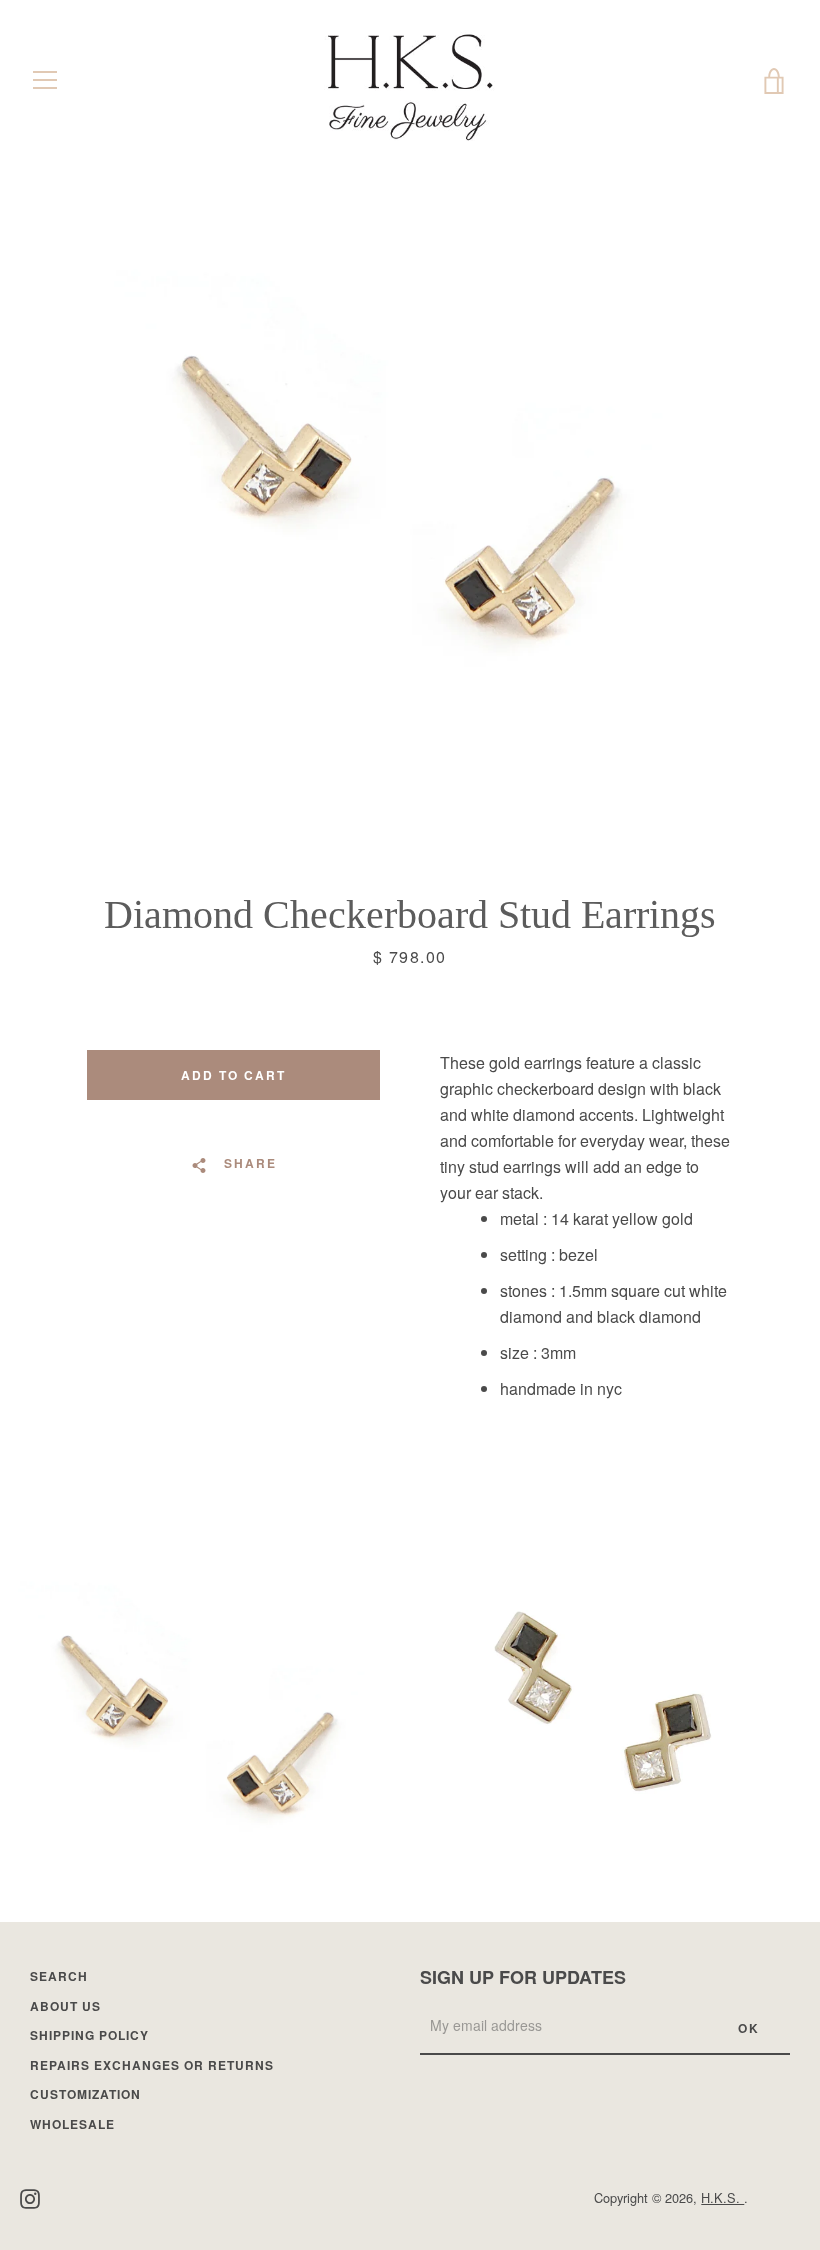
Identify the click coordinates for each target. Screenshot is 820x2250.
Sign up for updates (523, 1977)
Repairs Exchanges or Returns (152, 2065)
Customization (85, 2094)
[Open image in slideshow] (410, 485)
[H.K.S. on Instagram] (30, 2196)
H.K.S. (722, 2197)
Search (59, 1976)
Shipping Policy (89, 2035)
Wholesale (72, 2124)
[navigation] (45, 80)
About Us (65, 2006)
